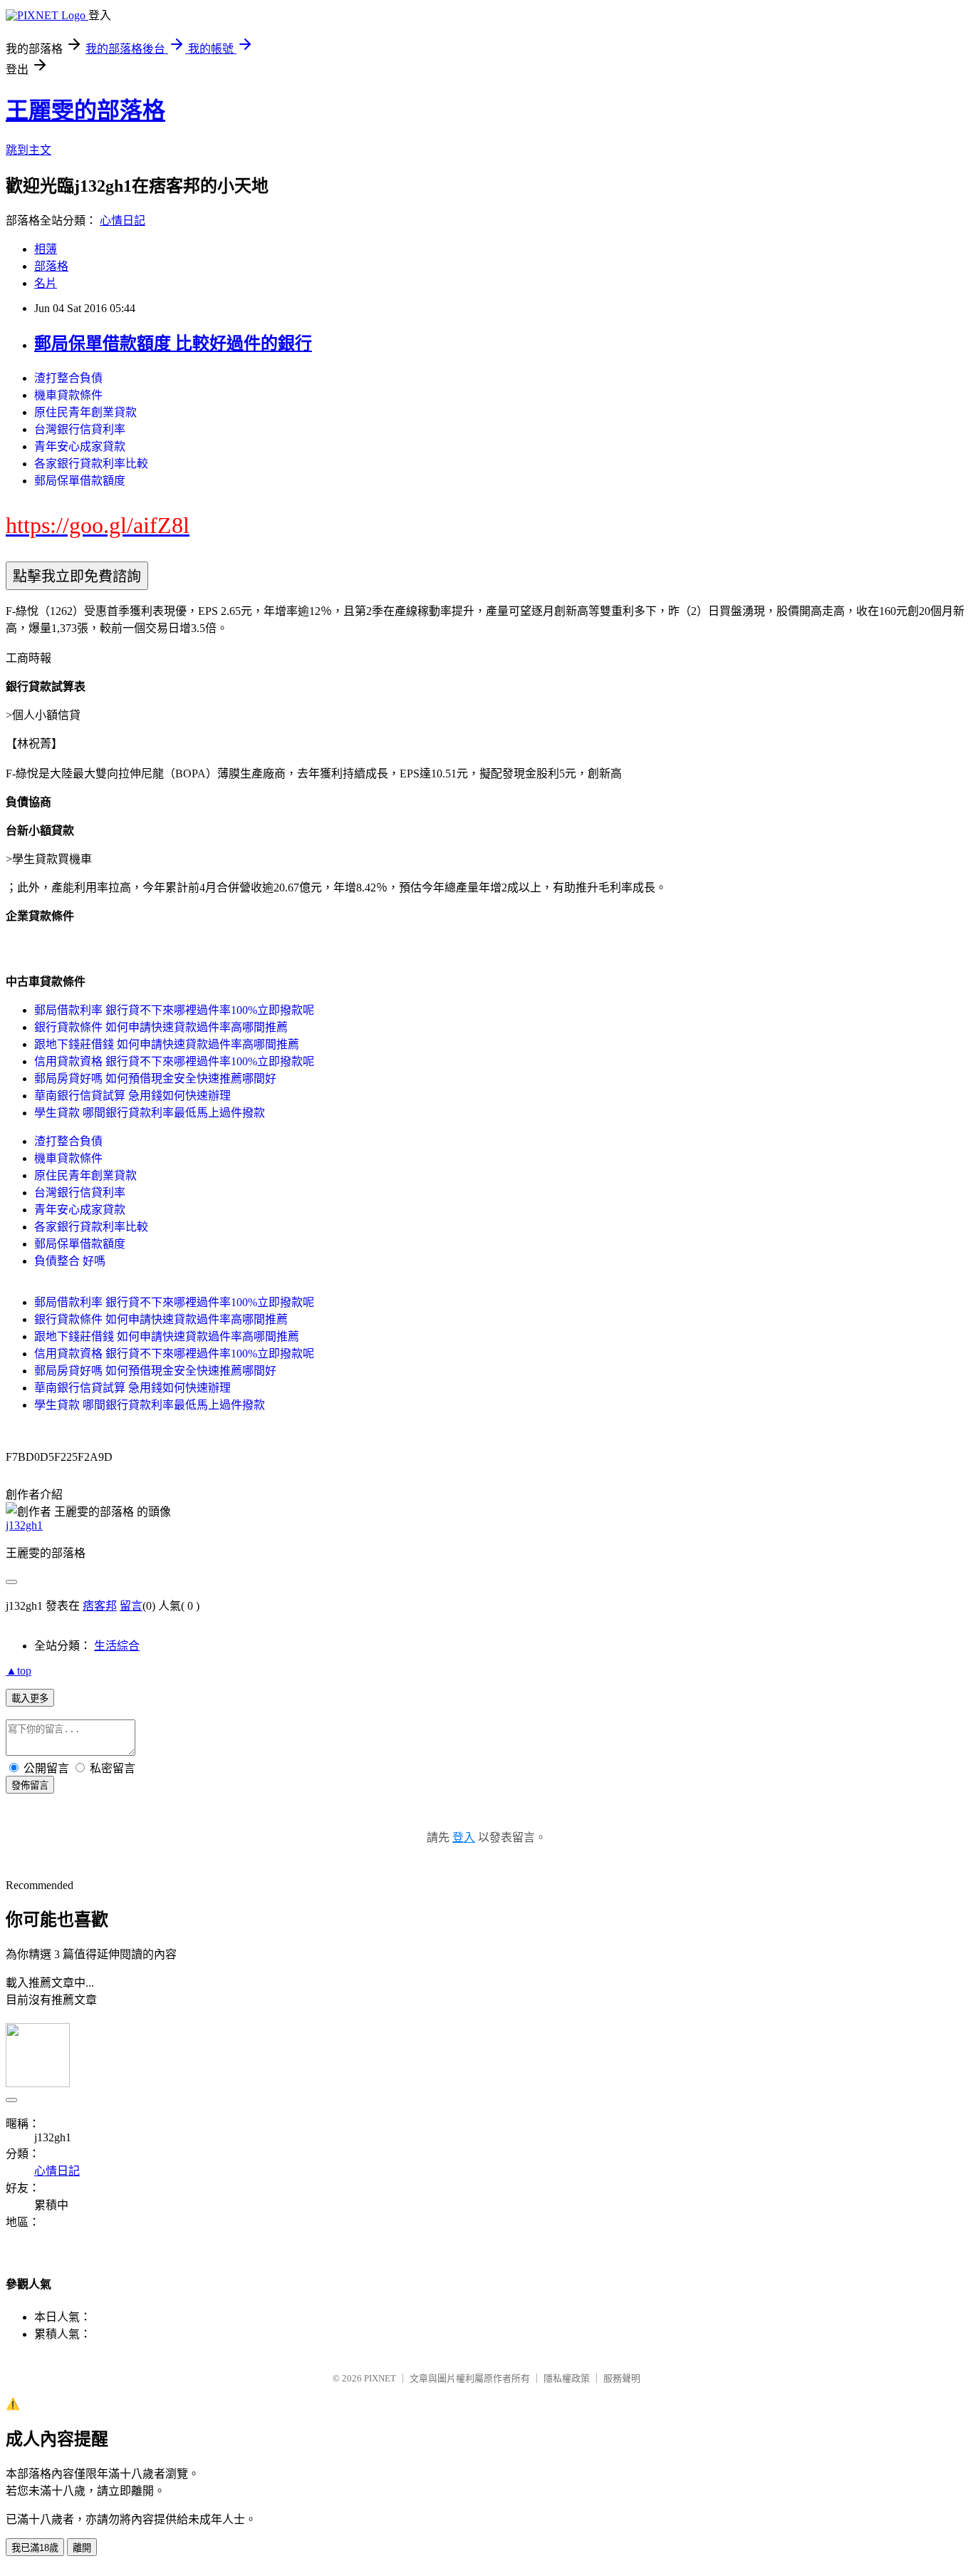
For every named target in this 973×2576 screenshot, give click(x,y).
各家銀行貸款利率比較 (91, 464)
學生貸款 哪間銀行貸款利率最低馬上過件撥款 (150, 1113)
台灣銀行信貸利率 (80, 429)
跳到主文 (28, 150)
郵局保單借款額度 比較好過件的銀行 (173, 343)
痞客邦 (100, 1606)
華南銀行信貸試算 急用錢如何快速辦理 (132, 1096)
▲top (19, 1671)
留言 (131, 1606)
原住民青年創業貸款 (85, 412)
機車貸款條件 (68, 395)
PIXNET (380, 2378)
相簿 (46, 249)
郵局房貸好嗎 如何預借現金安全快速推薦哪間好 (155, 1078)
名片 (46, 283)
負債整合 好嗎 (70, 1261)
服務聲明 (622, 2378)
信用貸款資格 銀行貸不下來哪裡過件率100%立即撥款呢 (174, 1061)
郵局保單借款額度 (80, 481)
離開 (82, 2548)
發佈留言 (30, 1785)
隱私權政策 (567, 2378)
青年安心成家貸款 (80, 446)
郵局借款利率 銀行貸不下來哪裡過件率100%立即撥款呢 (174, 1010)
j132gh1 (24, 1525)
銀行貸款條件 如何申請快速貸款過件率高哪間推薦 (161, 1027)
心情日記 (123, 221)
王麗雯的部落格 (85, 110)
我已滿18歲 (35, 2548)
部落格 (51, 266)
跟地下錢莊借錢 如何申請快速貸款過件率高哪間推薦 (167, 1044)
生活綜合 (117, 1646)
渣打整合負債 (68, 378)
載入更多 (30, 1698)
